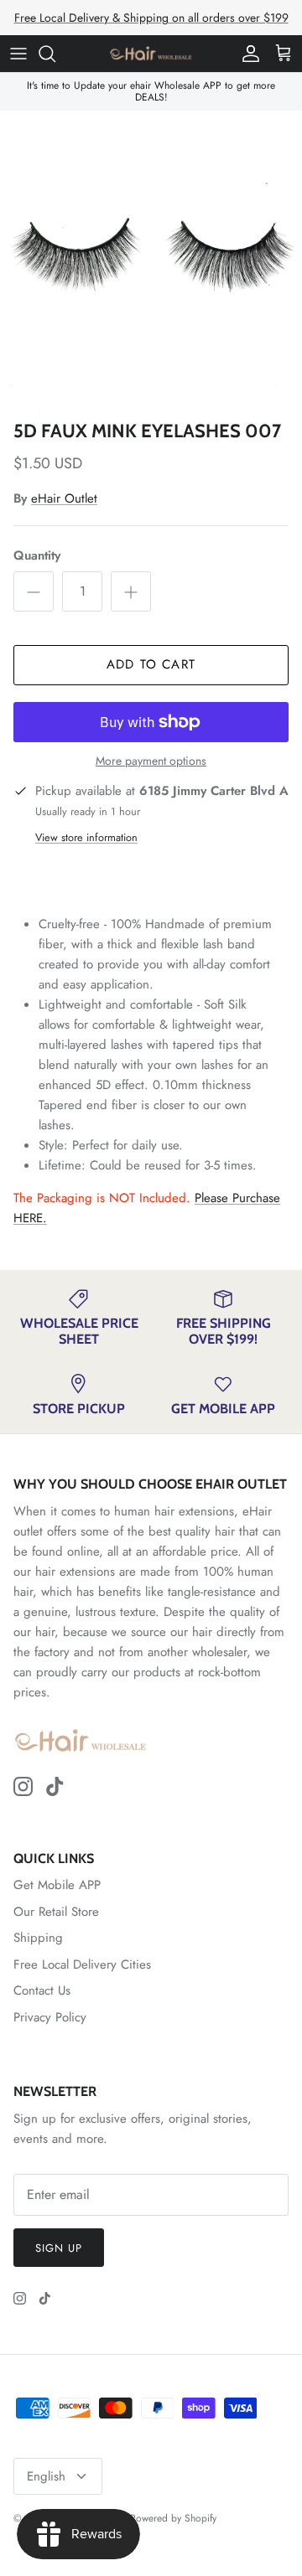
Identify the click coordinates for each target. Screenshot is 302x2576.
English (46, 2476)
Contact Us (42, 1990)
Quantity (37, 556)
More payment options (151, 761)
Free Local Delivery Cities (82, 1964)
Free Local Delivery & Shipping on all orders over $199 (151, 18)
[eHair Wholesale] (151, 54)
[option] (151, 261)
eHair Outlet (64, 498)
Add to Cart (151, 664)
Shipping (38, 1938)
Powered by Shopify (173, 2518)
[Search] (55, 54)
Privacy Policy (50, 2017)
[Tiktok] (55, 1786)
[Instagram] (23, 1786)
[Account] (247, 54)
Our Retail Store (56, 1912)
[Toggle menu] (18, 54)
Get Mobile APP (57, 1885)
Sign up (59, 2248)
